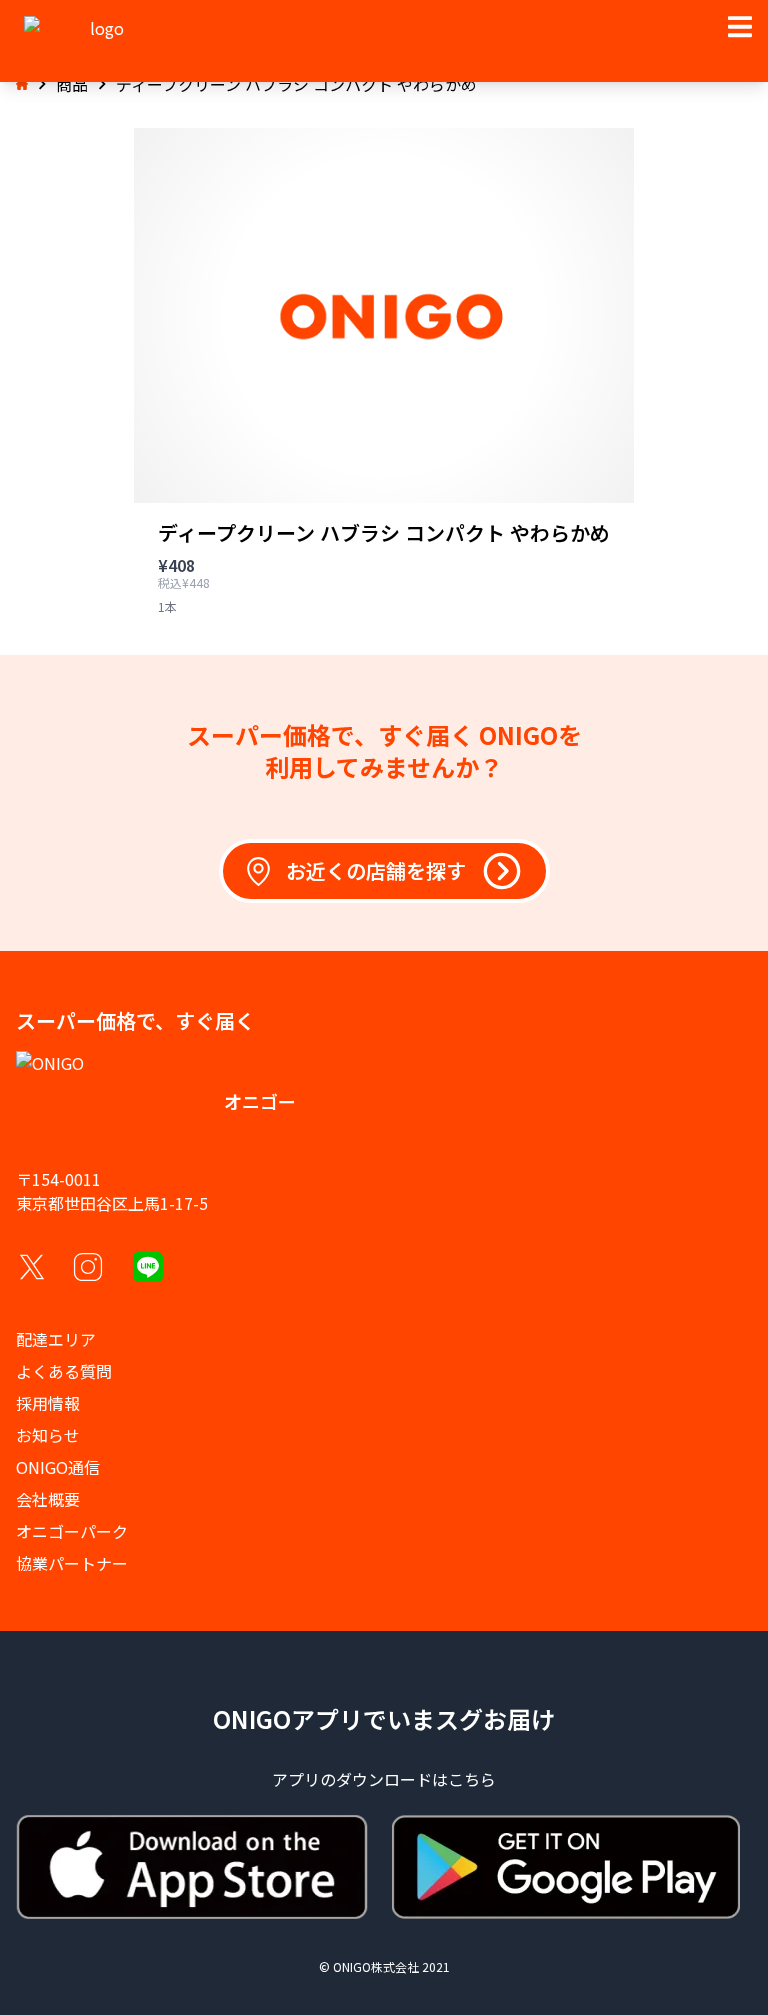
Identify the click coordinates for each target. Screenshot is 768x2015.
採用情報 (48, 1403)
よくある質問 (64, 1371)
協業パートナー (72, 1563)
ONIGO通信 (58, 1467)
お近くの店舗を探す (376, 870)
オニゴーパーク (72, 1531)
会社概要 (48, 1499)
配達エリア (56, 1339)
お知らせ (48, 1435)
